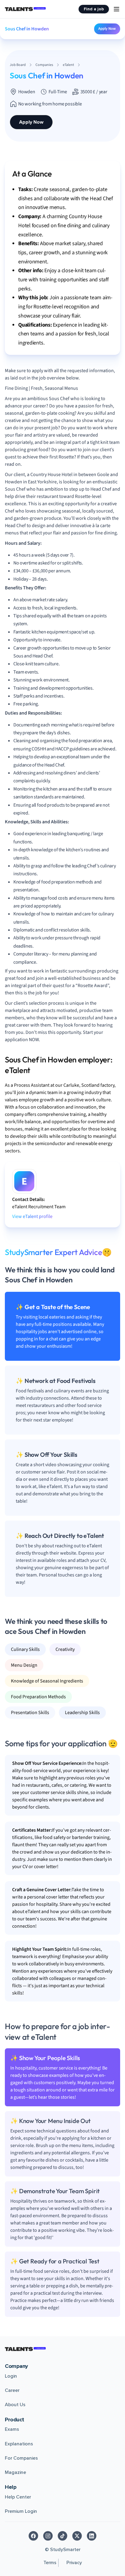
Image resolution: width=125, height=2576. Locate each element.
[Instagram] (48, 2536)
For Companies (21, 2458)
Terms (50, 2563)
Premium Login (21, 2511)
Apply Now (107, 29)
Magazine (15, 2472)
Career (12, 2390)
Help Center (18, 2497)
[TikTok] (62, 2536)
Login (11, 2376)
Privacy (74, 2563)
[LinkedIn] (92, 2536)
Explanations (19, 2444)
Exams (12, 2429)
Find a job (94, 9)
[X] (77, 2536)
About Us (15, 2405)
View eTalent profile (32, 1216)
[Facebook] (33, 2536)
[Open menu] (117, 9)
